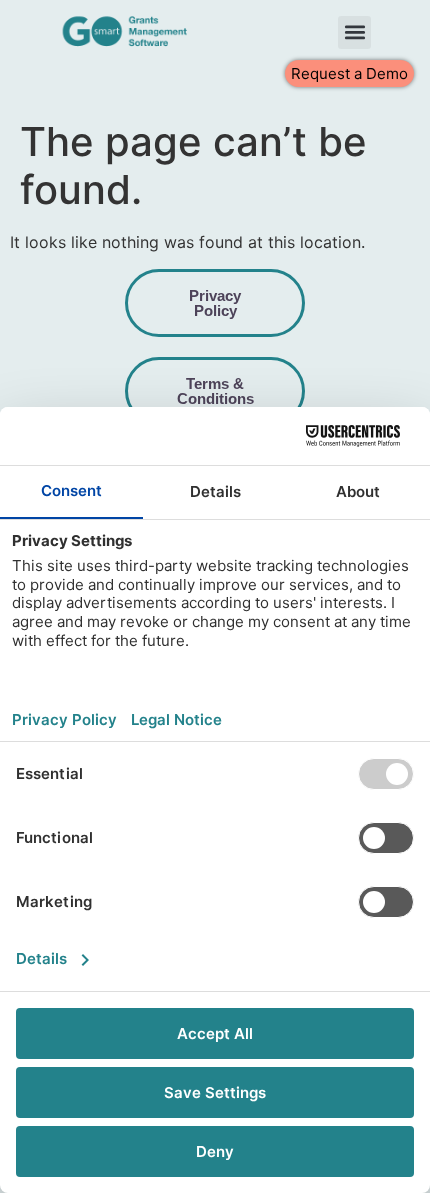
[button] (354, 32)
